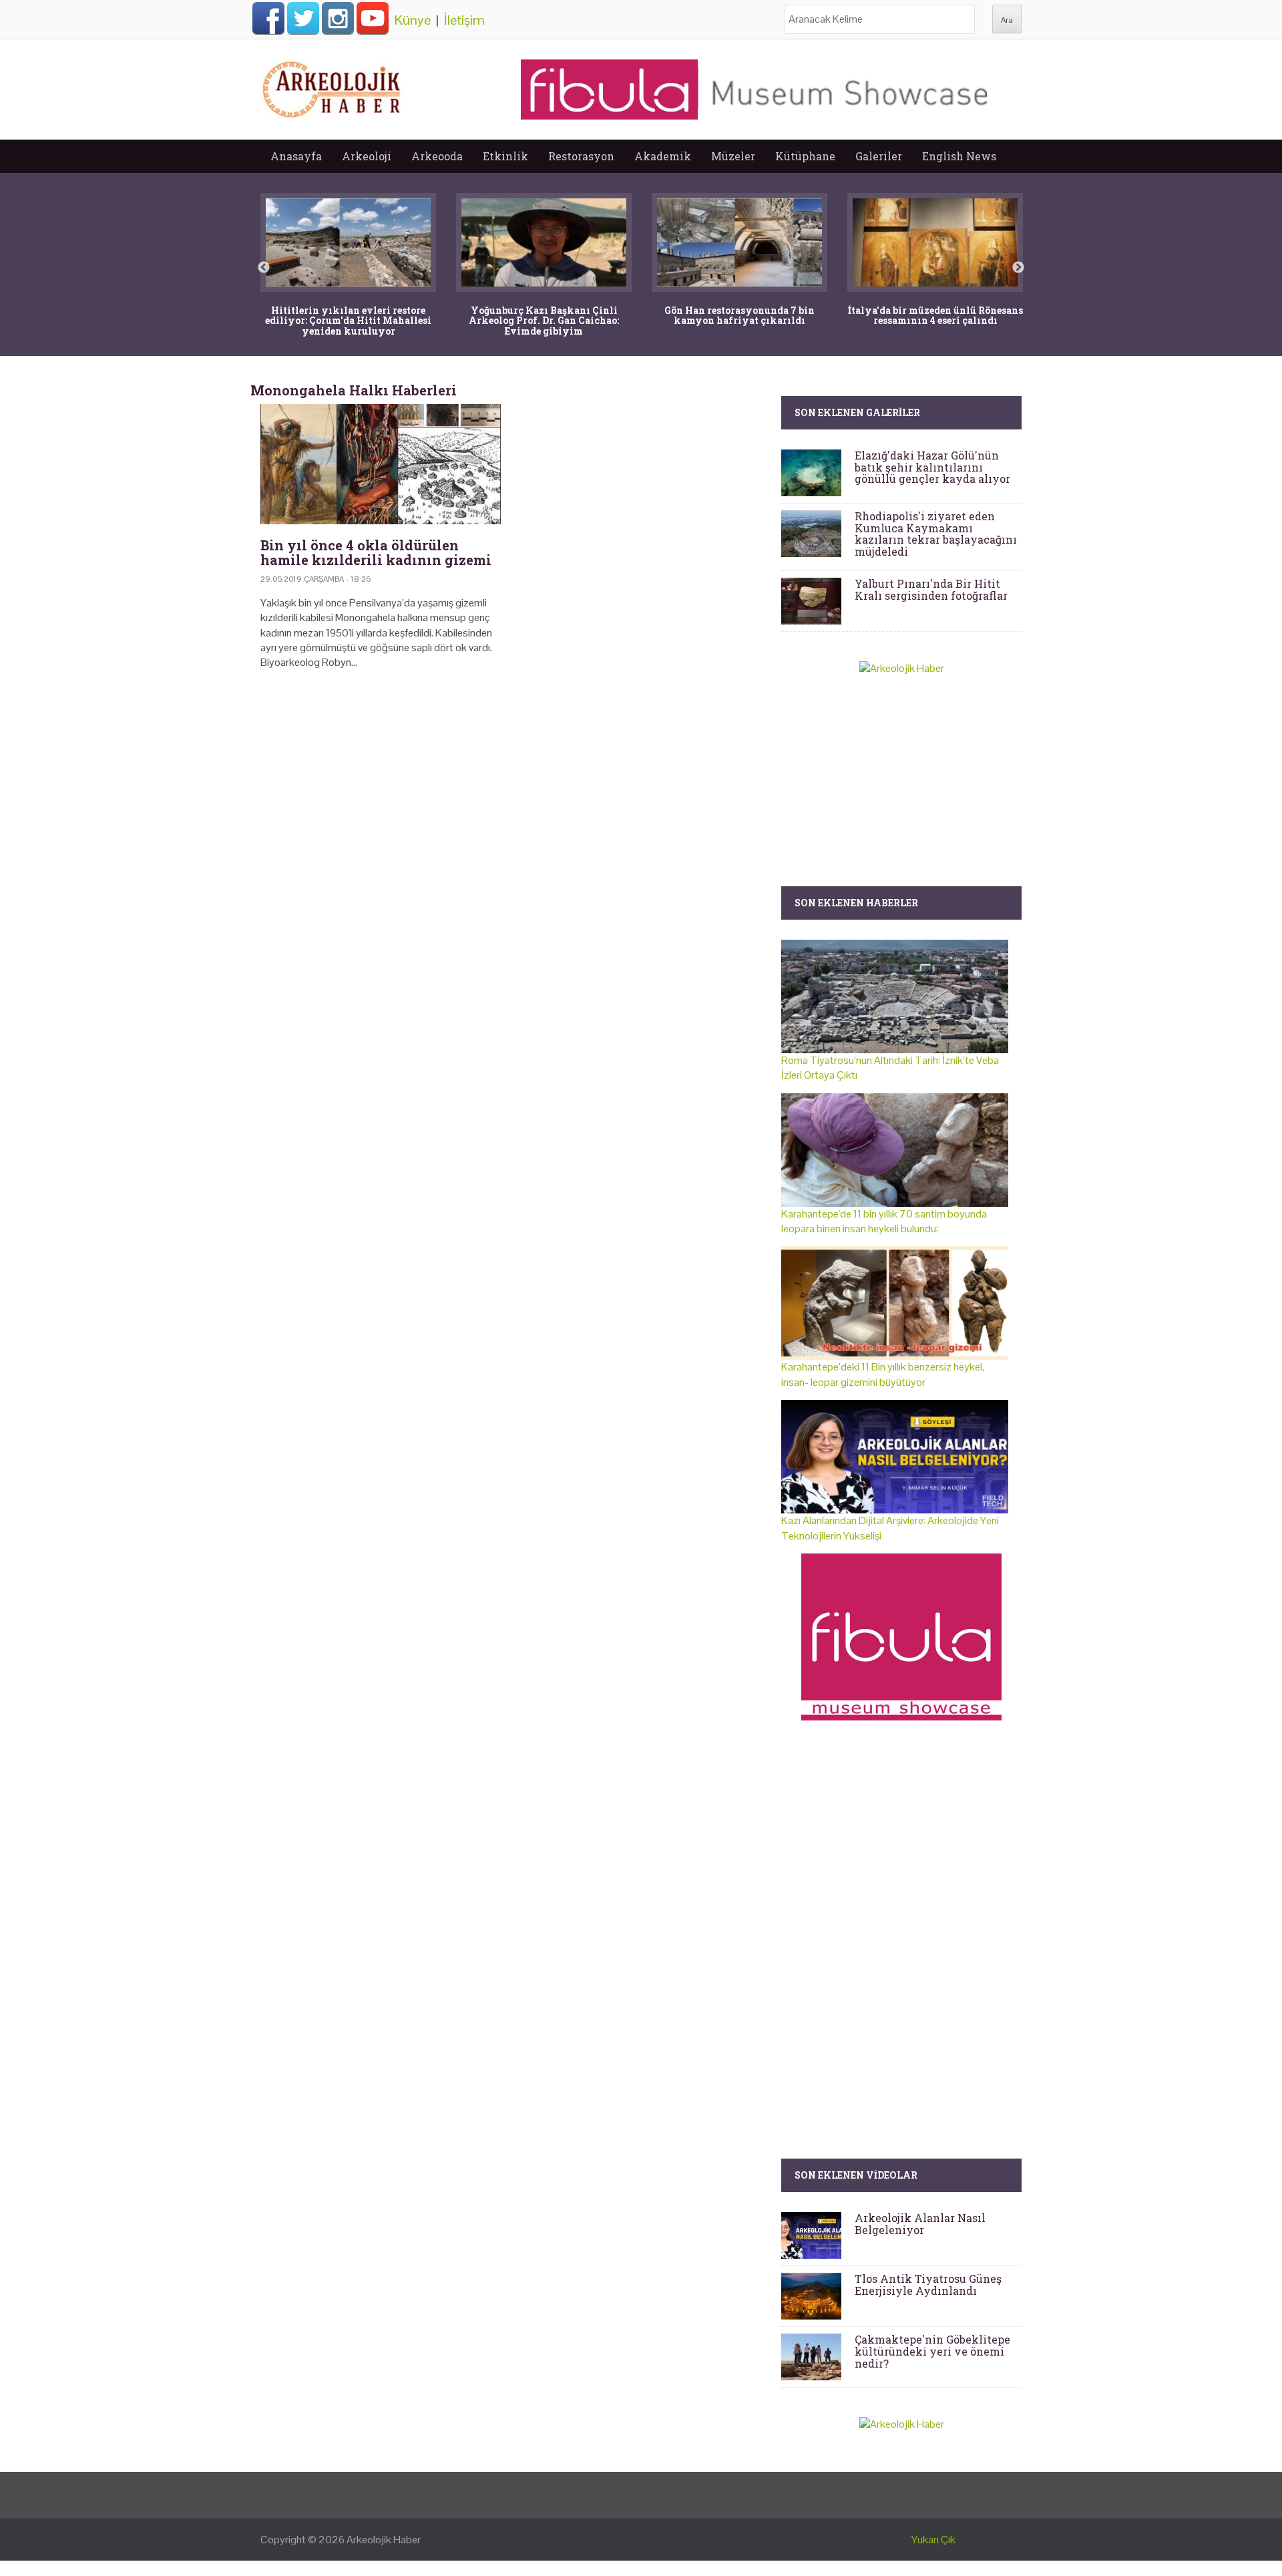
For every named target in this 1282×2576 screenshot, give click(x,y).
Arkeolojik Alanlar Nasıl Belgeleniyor (920, 2224)
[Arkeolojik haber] (333, 86)
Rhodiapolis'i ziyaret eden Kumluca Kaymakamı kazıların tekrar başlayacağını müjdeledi (936, 534)
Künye (413, 20)
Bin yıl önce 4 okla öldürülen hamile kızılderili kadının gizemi (376, 552)
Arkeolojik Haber (384, 2540)
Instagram (338, 18)
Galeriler (879, 156)
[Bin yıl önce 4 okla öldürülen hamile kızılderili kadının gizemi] (381, 464)
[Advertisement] (511, 795)
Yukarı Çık (933, 2540)
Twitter (303, 18)
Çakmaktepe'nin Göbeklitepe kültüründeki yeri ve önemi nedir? (932, 2351)
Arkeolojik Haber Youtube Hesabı (373, 18)
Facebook (268, 18)
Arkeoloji (367, 156)
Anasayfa (296, 156)
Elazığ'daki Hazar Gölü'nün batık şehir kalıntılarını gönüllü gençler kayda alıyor (932, 467)
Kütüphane (805, 156)
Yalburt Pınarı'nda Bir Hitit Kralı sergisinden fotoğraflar (931, 589)
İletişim (464, 20)
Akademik (663, 156)
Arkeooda (437, 156)
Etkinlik (505, 156)
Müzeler (733, 156)
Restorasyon (581, 156)
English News (959, 156)
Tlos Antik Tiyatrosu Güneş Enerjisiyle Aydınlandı (928, 2284)
